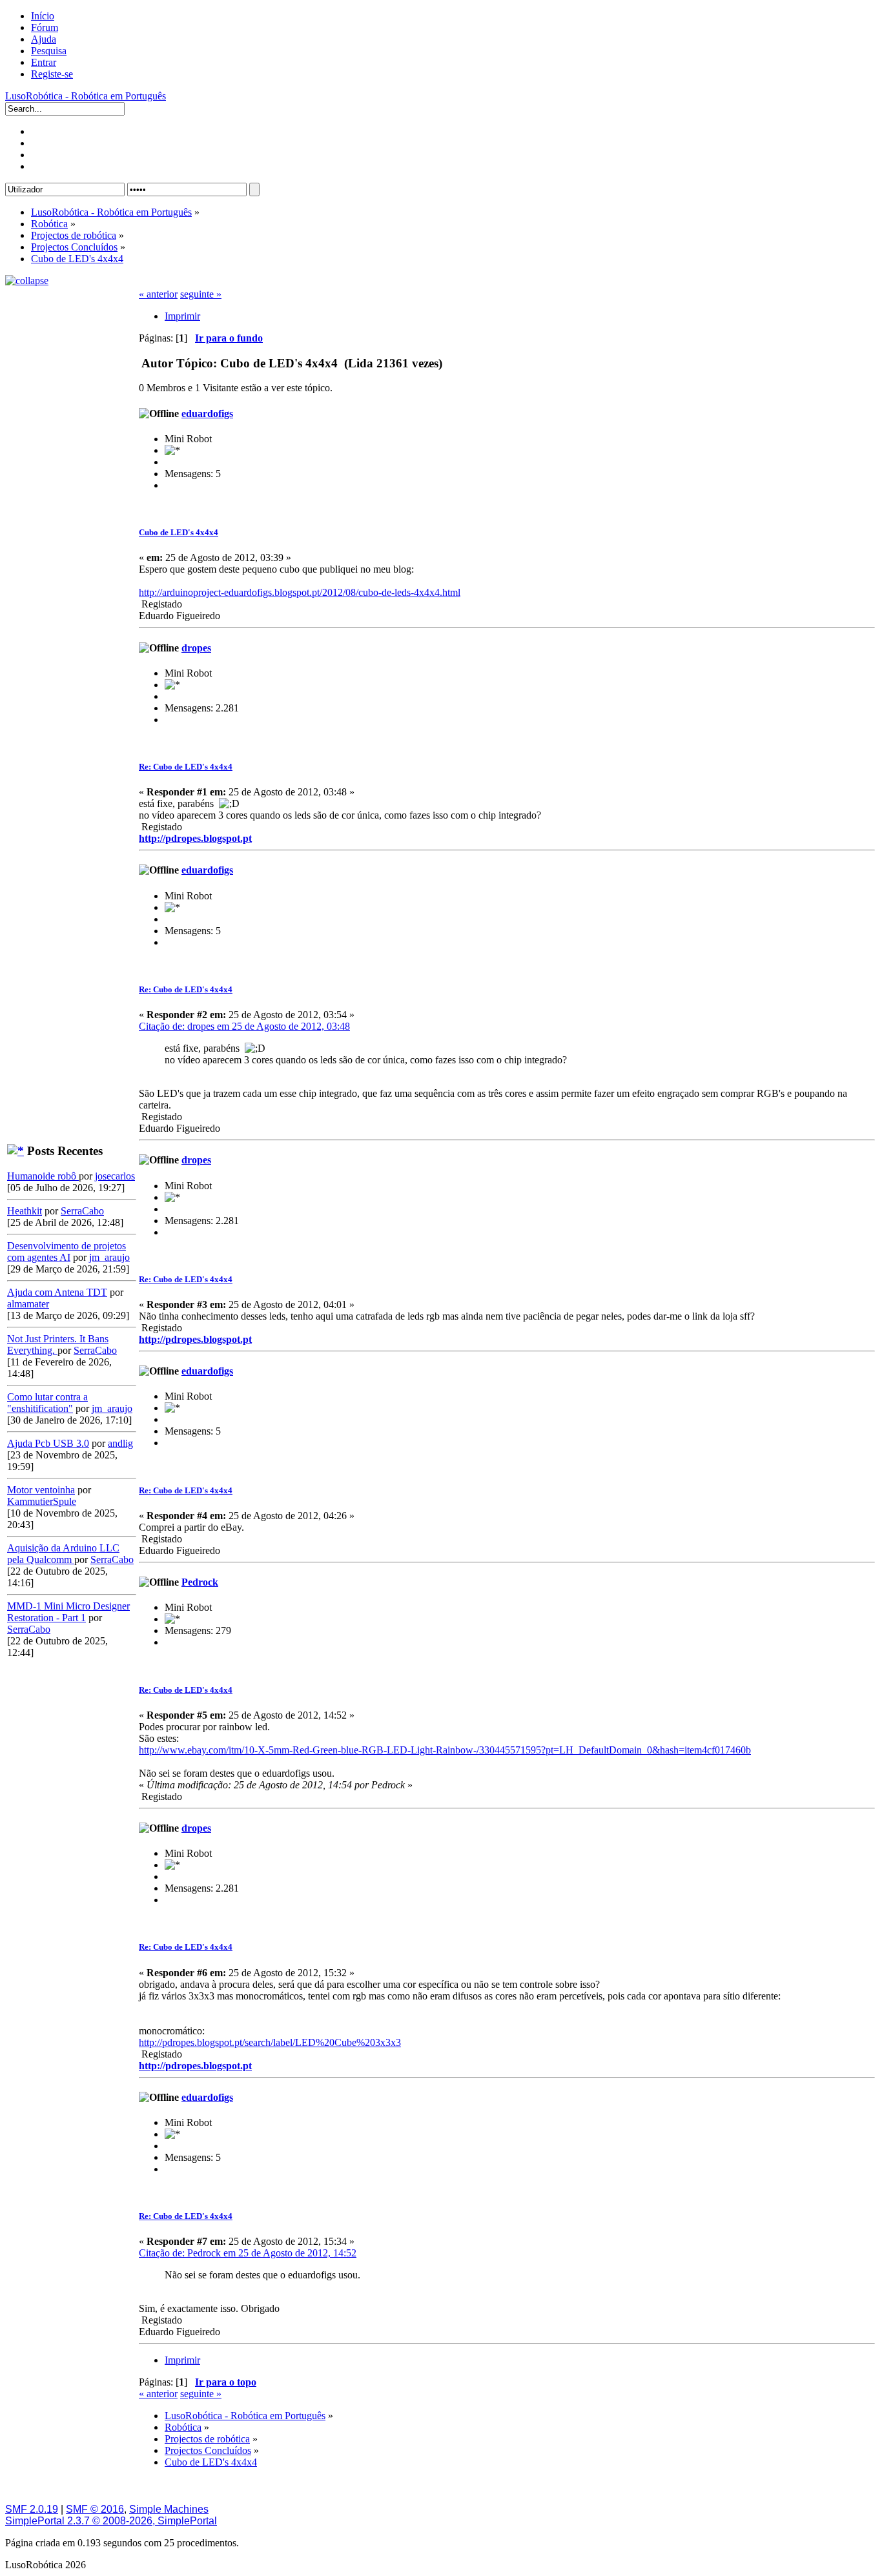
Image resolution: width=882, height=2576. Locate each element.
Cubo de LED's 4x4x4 (179, 532)
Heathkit (25, 1211)
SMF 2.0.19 (32, 2509)
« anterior (158, 294)
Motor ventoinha (41, 1490)
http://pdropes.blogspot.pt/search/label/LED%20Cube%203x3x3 (270, 2042)
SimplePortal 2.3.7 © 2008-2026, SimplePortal (111, 2521)
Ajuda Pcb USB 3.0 (48, 1443)
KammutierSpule (42, 1501)
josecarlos (115, 1176)
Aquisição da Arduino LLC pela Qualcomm (63, 1554)
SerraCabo (82, 1211)
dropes (196, 648)
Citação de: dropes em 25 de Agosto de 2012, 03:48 (244, 1026)
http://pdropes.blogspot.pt (195, 838)
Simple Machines (169, 2509)
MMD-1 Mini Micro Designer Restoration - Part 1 (68, 1612)
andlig (120, 1443)
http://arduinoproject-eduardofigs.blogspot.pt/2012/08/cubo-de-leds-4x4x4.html (300, 592)
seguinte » (201, 294)
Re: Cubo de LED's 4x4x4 (186, 767)
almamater (28, 1304)
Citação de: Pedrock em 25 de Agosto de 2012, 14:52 (248, 2253)
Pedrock (200, 1582)
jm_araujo (109, 1257)
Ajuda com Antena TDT (57, 1292)
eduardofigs (207, 414)
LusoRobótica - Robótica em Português (86, 96)
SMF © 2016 (95, 2509)
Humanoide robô (43, 1176)
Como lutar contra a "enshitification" (47, 1403)
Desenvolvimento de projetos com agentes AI (67, 1252)
